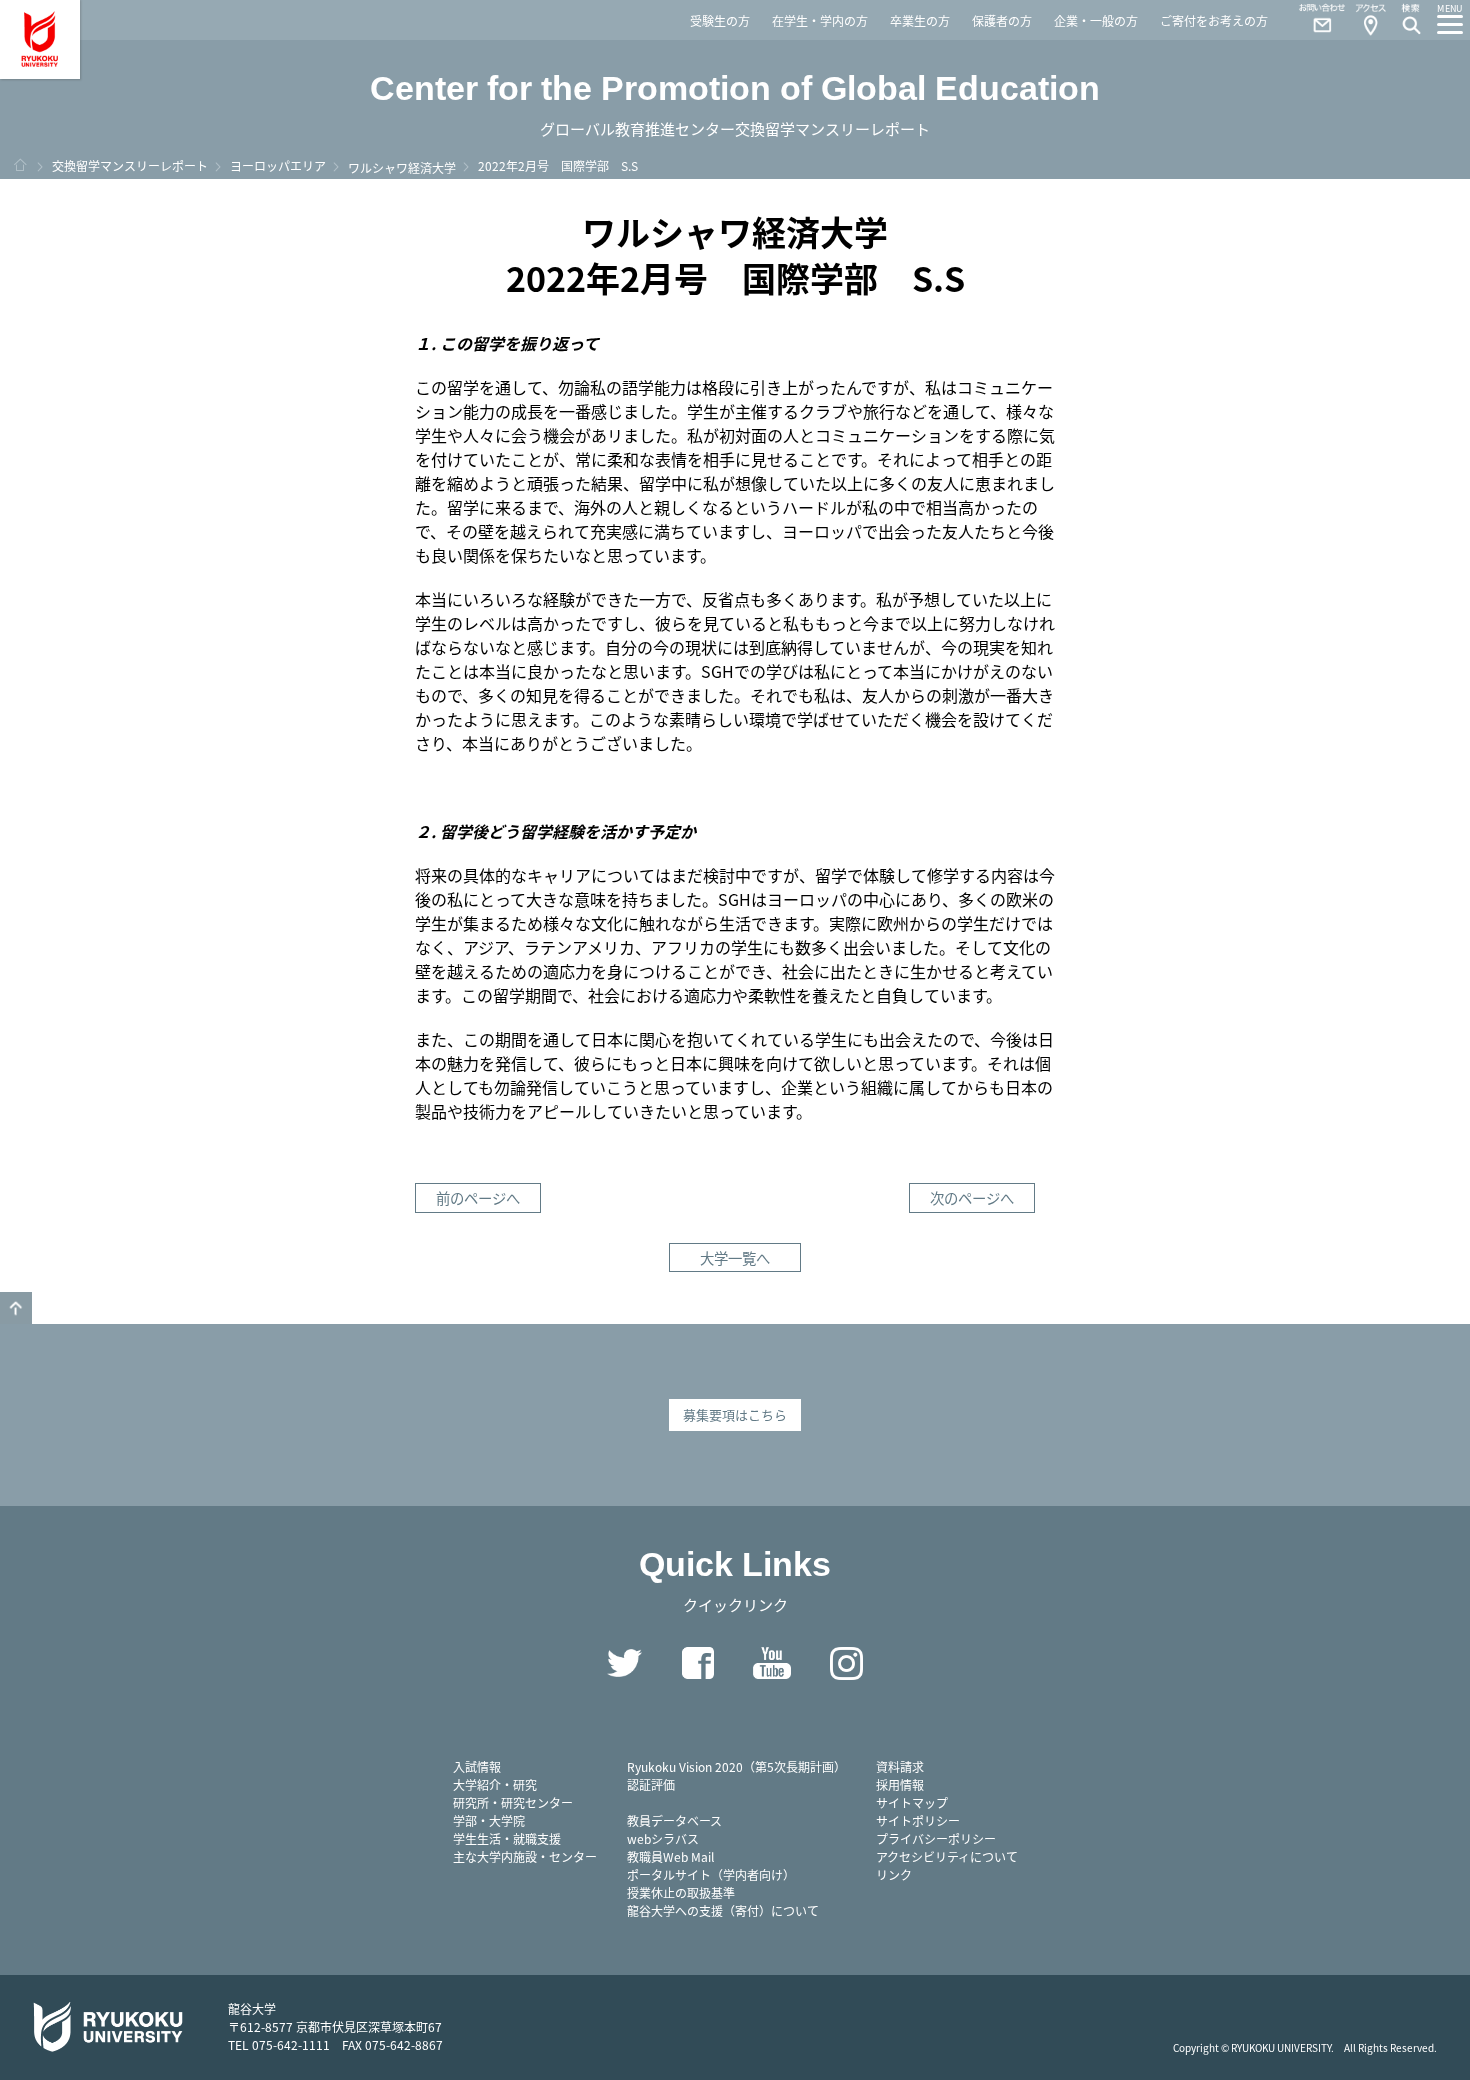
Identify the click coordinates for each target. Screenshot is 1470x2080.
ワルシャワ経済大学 (402, 167)
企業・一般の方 (1096, 20)
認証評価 (651, 1784)
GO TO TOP (16, 1308)
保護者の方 (1002, 20)
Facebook (698, 1663)
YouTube (772, 1663)
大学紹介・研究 (495, 1784)
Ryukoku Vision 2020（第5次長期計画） (736, 1766)
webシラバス (663, 1838)
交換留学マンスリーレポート (130, 165)
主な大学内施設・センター (525, 1856)
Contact (1314, 20)
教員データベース (674, 1820)
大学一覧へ (735, 1257)
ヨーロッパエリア (278, 165)
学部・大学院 (489, 1820)
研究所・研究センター (513, 1802)
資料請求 (900, 1766)
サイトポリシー (918, 1820)
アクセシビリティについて (947, 1856)
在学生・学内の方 (820, 20)
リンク (894, 1874)
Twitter (624, 1663)
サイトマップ (912, 1802)
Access (1370, 20)
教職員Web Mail (670, 1856)
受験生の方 (720, 20)
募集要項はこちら (735, 1414)
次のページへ (972, 1197)
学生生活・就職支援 (507, 1838)
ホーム (20, 165)
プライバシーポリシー (936, 1838)
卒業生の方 (920, 20)
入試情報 (477, 1766)
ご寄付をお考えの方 (1214, 20)
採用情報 (900, 1784)
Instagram (846, 1663)
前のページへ (478, 1197)
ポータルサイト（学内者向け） (711, 1874)
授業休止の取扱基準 (681, 1892)
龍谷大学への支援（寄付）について (723, 1910)
